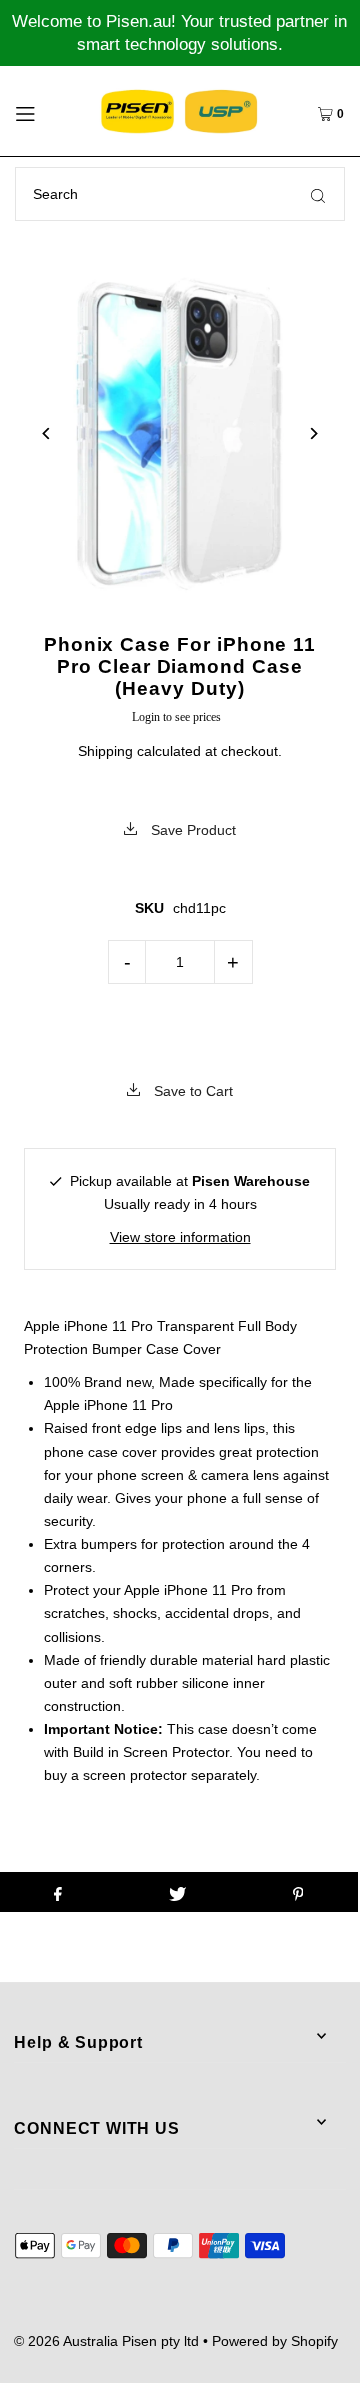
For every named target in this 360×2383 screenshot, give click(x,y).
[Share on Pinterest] (298, 1892)
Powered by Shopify (275, 2341)
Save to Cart (191, 1091)
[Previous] (46, 433)
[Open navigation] (44, 111)
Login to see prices (176, 717)
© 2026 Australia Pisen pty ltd (106, 2341)
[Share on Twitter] (178, 1892)
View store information (180, 1237)
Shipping (105, 751)
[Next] (313, 433)
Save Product (191, 830)
